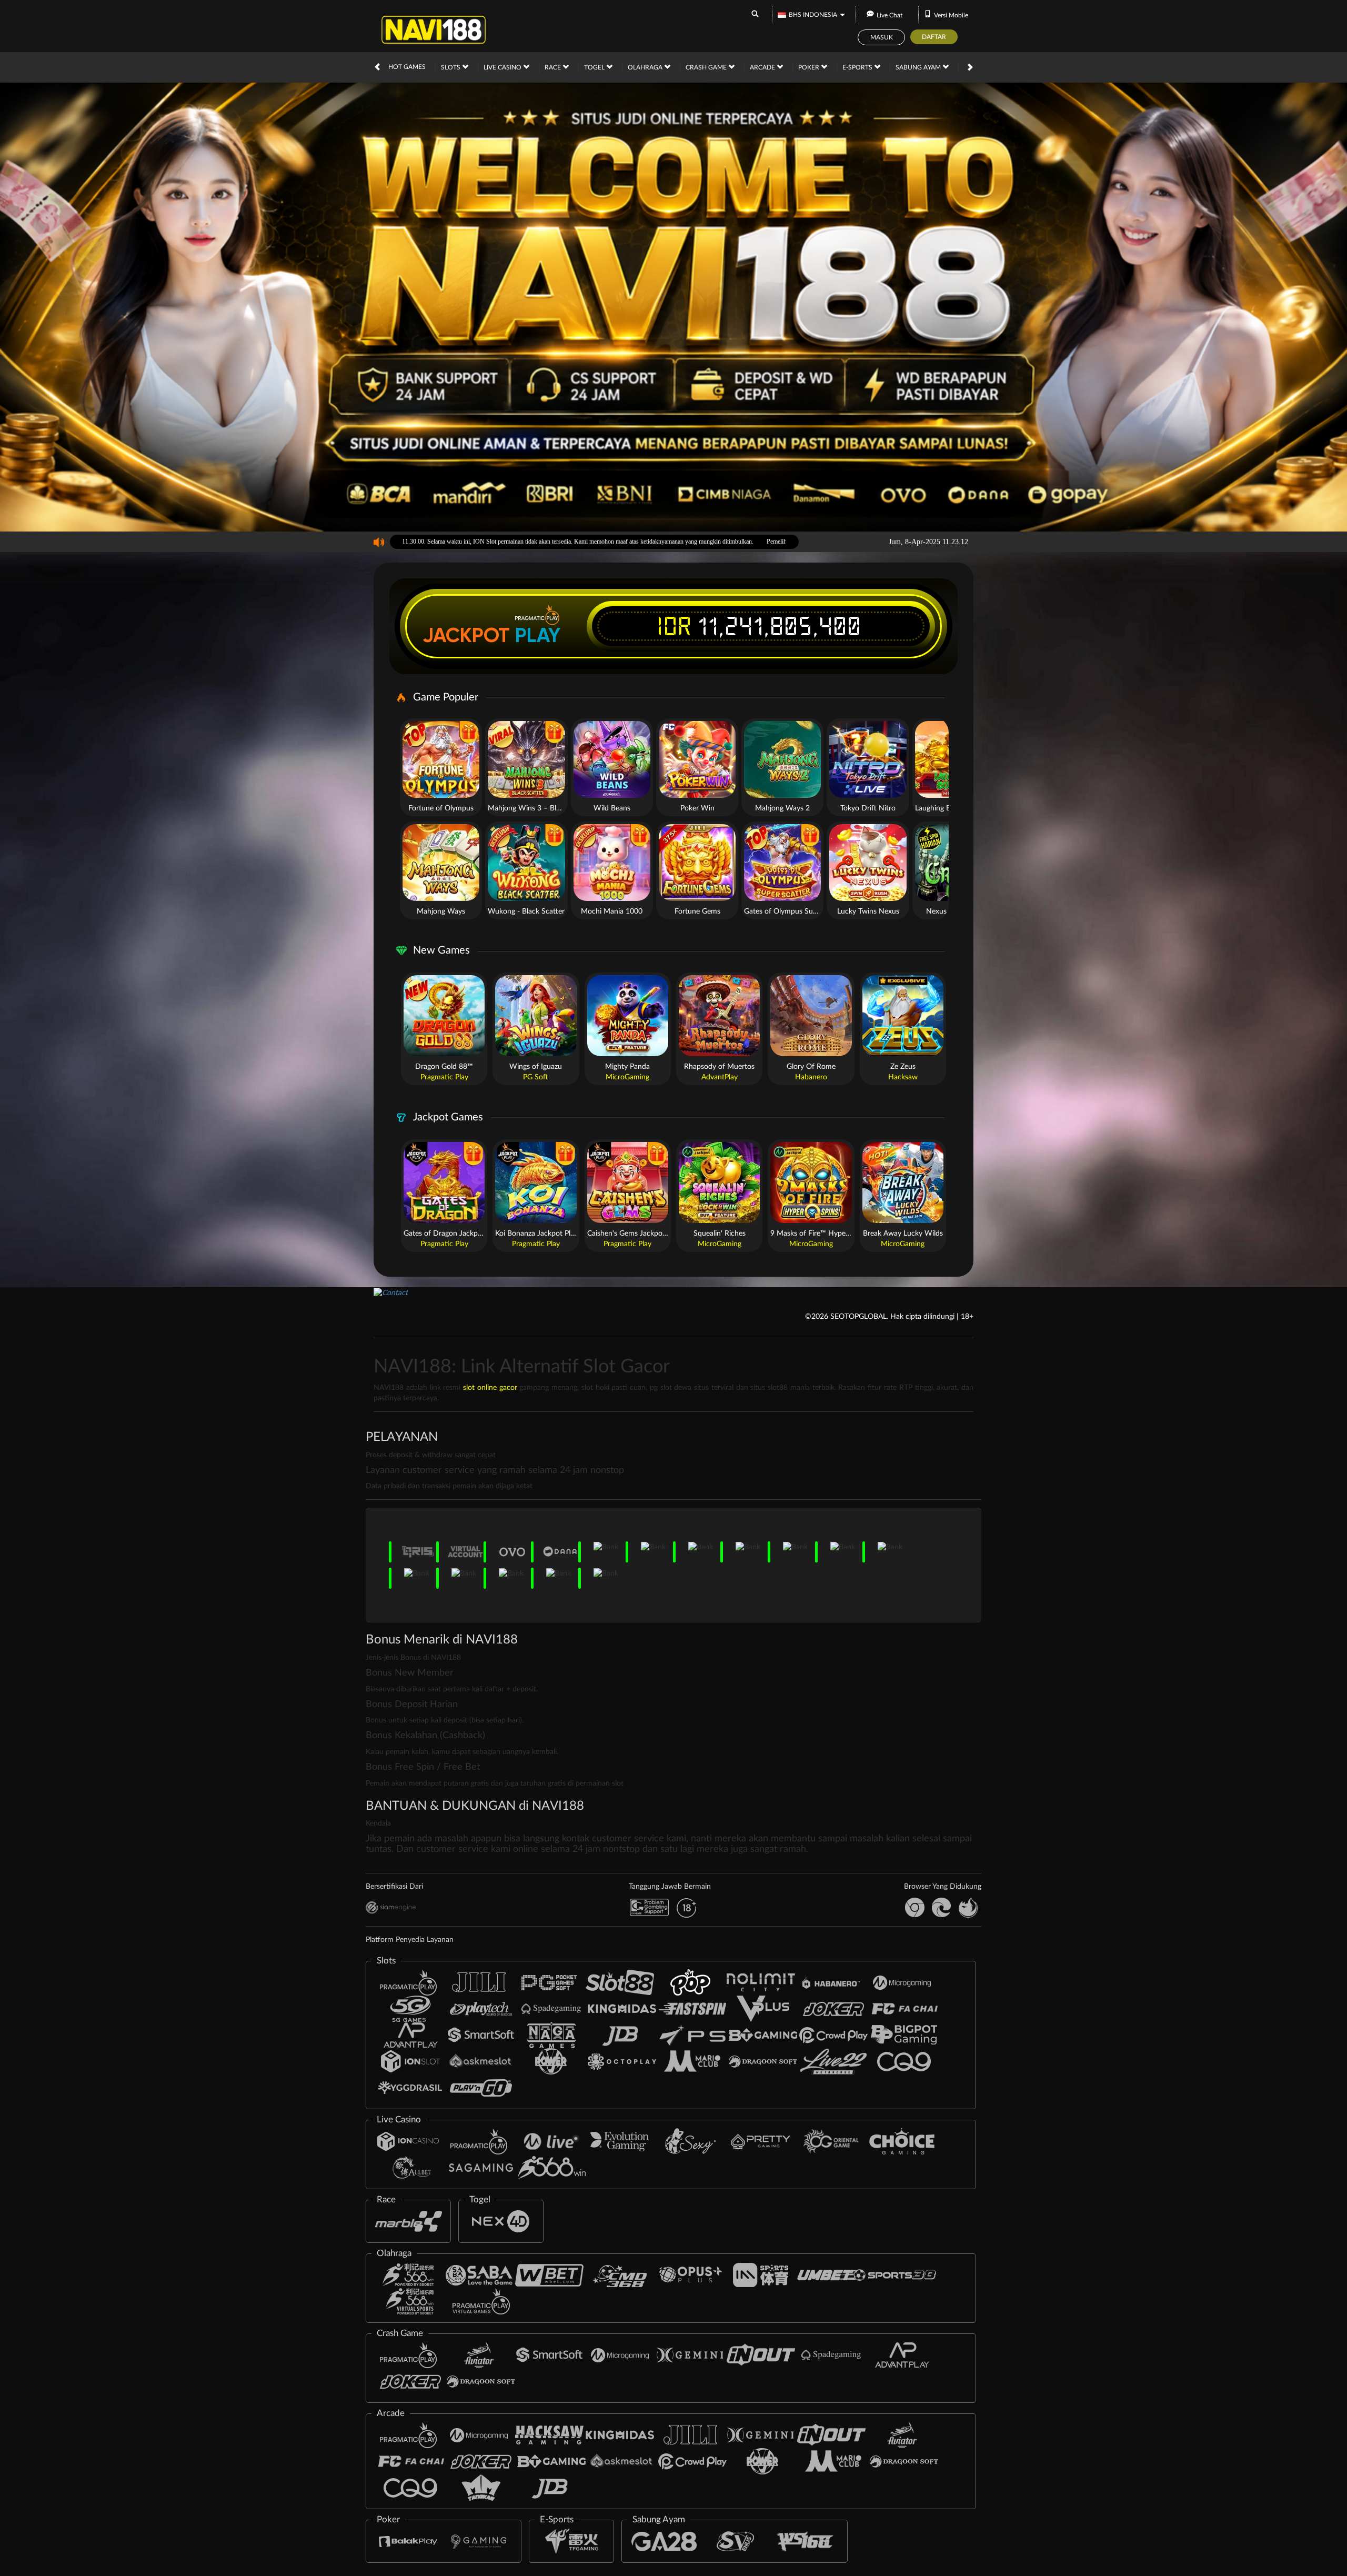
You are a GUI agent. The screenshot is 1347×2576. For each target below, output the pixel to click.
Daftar (934, 37)
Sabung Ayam (919, 67)
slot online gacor (490, 1388)
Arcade (763, 67)
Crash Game (707, 67)
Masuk (882, 37)
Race (554, 67)
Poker (810, 67)
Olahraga (646, 67)
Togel (595, 67)
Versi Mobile (951, 15)
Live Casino (503, 67)
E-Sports (858, 67)
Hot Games (407, 67)
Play (538, 635)
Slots (451, 67)
